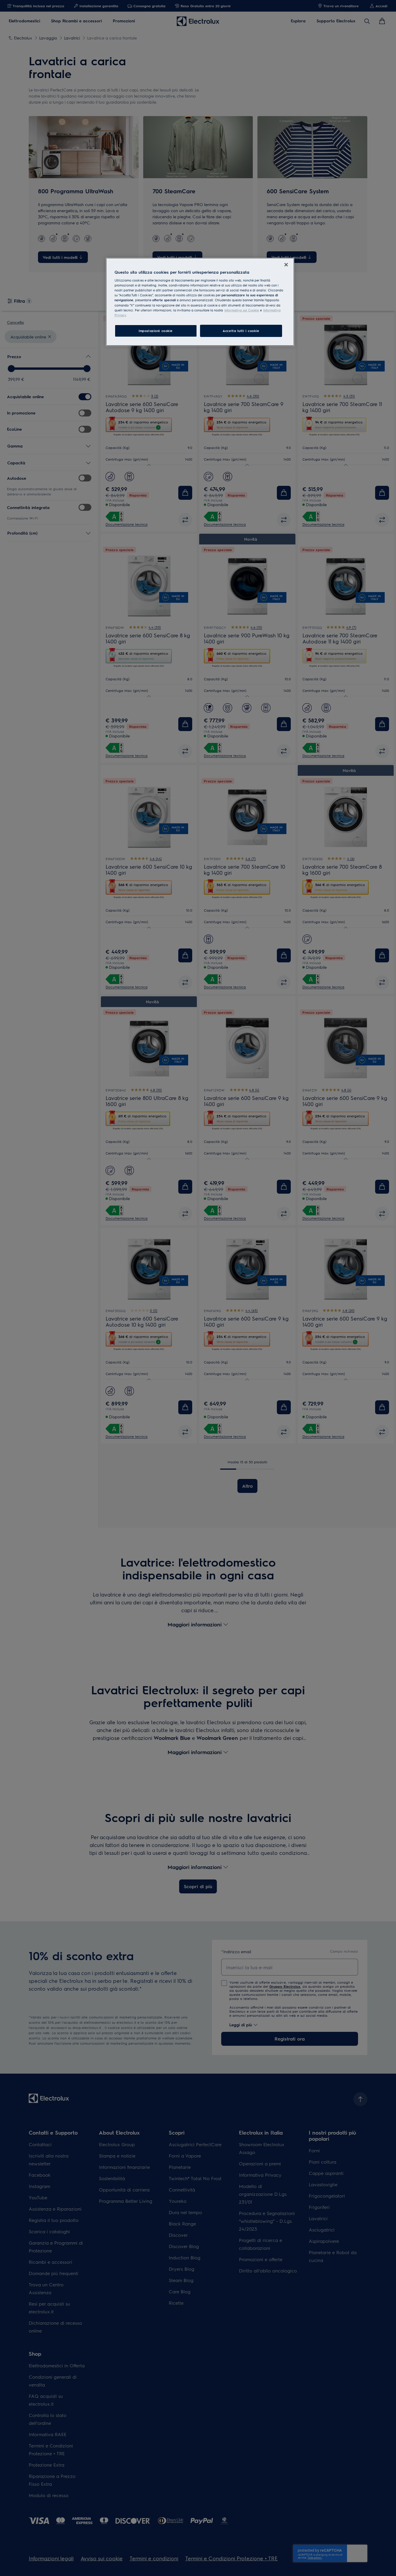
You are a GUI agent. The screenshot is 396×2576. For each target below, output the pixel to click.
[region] (200, 302)
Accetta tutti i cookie (241, 331)
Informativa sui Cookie (242, 310)
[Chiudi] (286, 265)
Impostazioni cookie (156, 331)
